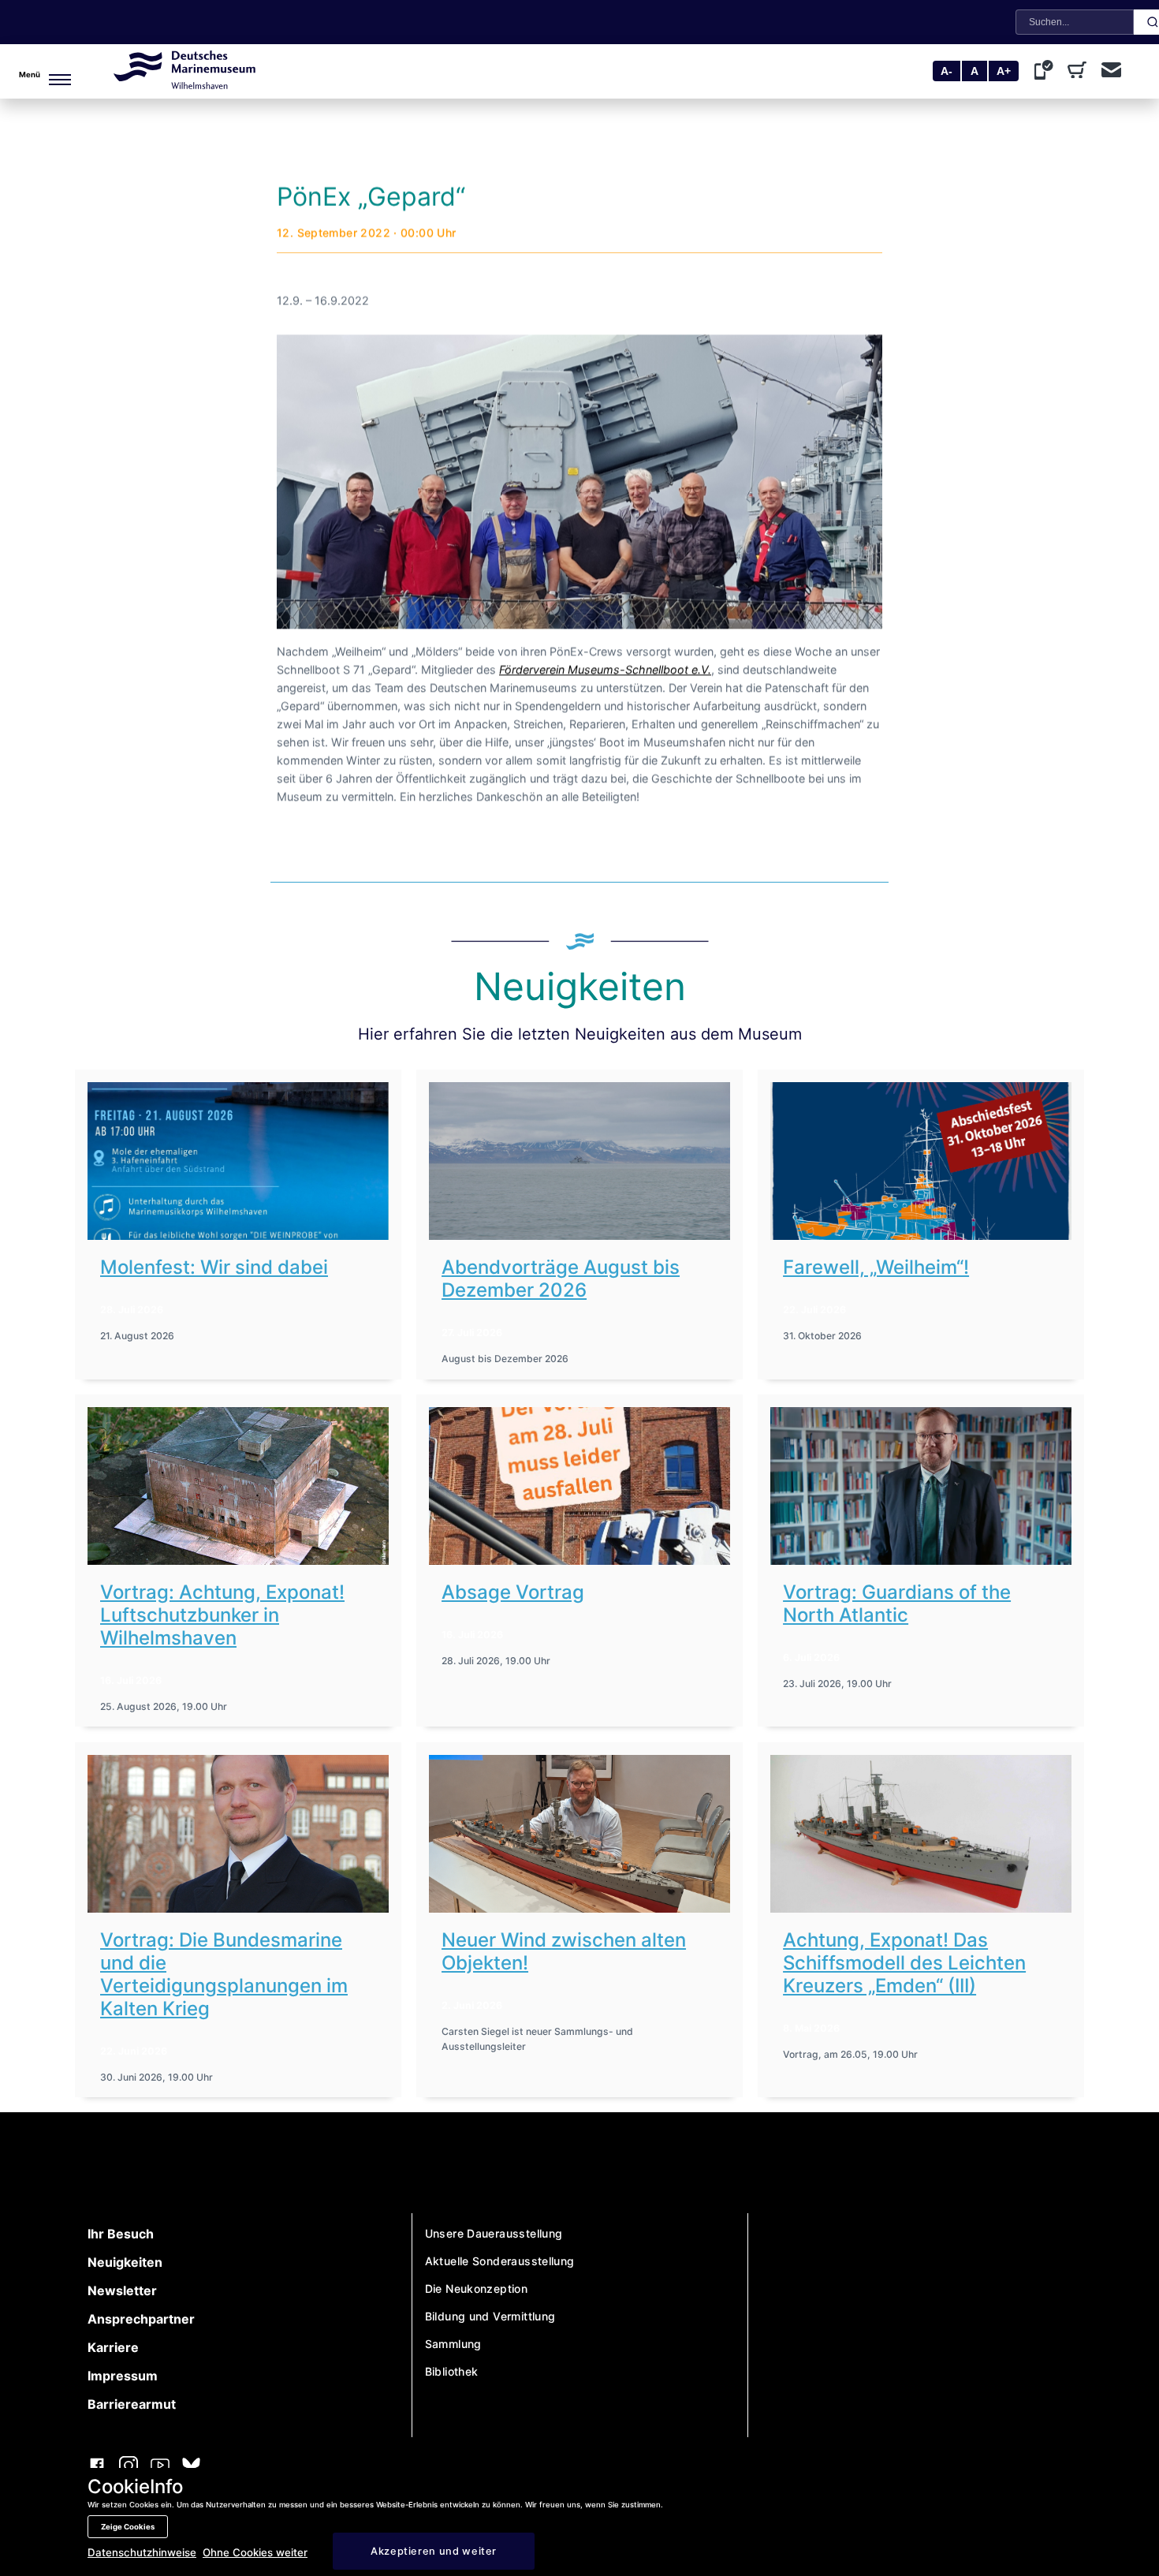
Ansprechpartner (141, 2319)
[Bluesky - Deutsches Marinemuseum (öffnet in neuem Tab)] (191, 2467)
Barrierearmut (132, 2404)
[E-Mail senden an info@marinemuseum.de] (1111, 71)
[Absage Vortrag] (579, 1486)
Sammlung (453, 2344)
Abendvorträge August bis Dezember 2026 (561, 1279)
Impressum (123, 2376)
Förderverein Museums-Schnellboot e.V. (605, 669)
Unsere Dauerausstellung (494, 2233)
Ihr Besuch (121, 2234)
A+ (1004, 71)
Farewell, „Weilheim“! (876, 1267)
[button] (36, 71)
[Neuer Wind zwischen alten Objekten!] (579, 1834)
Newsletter (122, 2290)
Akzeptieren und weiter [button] (434, 2551)
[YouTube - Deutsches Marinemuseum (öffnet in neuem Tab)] (160, 2467)
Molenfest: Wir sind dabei (214, 1267)
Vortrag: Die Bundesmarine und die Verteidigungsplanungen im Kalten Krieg (224, 1974)
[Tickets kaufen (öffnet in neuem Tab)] (1080, 72)
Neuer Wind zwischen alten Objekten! (564, 1951)
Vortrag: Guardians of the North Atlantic (897, 1603)
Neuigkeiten (125, 2262)
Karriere (113, 2347)
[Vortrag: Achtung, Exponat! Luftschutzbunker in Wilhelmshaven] (238, 1486)
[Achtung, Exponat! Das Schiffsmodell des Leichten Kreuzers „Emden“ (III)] (921, 1834)
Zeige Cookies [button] (128, 2527)
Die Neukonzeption (477, 2289)
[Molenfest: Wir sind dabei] (238, 1161)
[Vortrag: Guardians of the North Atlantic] (921, 1486)
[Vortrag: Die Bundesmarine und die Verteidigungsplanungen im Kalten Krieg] (238, 1834)
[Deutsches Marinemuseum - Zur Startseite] (184, 84)
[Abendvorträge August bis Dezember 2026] (579, 1161)
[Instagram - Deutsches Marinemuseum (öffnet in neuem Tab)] (129, 2467)
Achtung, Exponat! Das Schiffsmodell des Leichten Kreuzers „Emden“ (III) (904, 1963)
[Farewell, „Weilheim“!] (921, 1161)
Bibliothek (452, 2371)
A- (947, 71)
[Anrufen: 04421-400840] (1047, 72)
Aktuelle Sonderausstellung (500, 2261)
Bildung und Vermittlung (490, 2316)
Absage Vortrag (513, 1592)
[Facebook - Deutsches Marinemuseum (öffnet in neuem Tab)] (97, 2467)
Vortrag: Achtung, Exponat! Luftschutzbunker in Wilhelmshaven (222, 1615)
